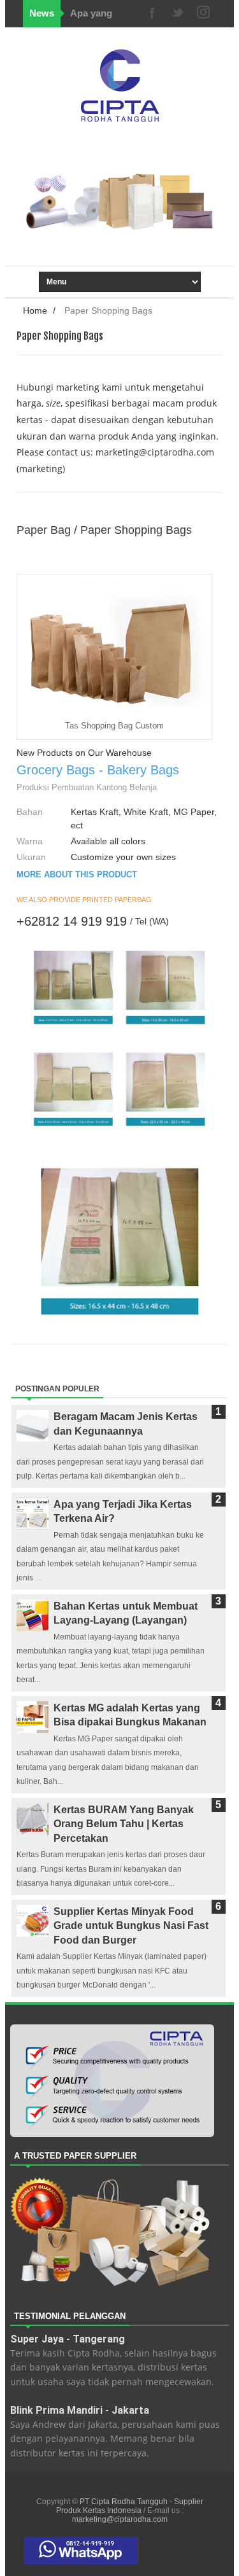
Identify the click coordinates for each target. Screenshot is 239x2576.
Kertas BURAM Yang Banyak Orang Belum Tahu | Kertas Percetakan (124, 1824)
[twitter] (178, 14)
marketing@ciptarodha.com (155, 452)
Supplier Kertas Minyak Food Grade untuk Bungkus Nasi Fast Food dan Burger (131, 1926)
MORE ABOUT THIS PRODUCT (77, 874)
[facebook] (152, 14)
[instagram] (203, 14)
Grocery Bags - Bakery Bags (98, 770)
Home (35, 310)
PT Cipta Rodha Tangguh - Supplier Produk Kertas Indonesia (130, 2506)
